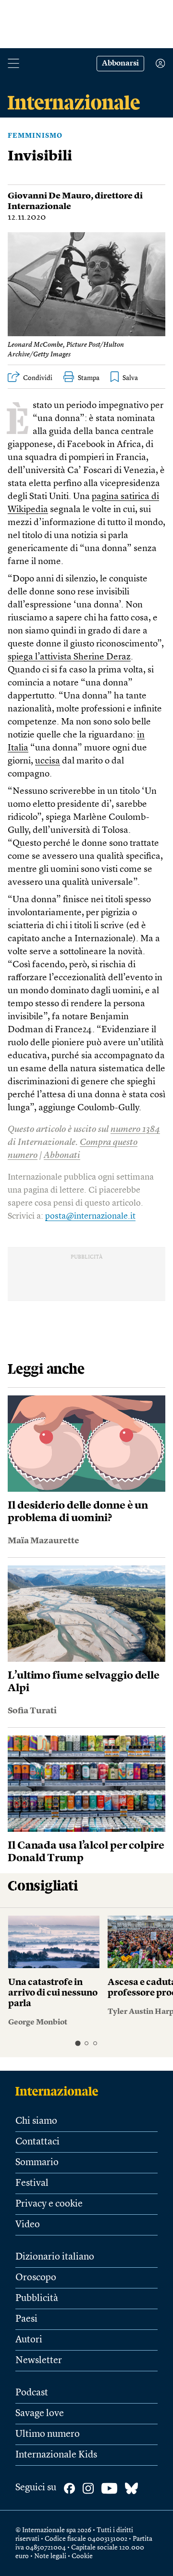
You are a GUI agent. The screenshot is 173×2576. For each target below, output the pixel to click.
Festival (32, 2183)
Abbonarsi (120, 64)
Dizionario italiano (55, 2257)
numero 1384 (135, 1130)
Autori (29, 2340)
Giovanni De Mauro (49, 196)
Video (28, 2225)
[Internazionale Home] (60, 2091)
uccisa (48, 761)
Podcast (32, 2393)
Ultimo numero (48, 2434)
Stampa (89, 378)
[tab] (78, 2044)
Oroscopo (36, 2278)
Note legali (50, 2556)
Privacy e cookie (49, 2204)
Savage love (40, 2414)
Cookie (82, 2556)
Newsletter (39, 2361)
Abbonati (62, 1156)
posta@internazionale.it (90, 1216)
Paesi (26, 2319)
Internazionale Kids (56, 2455)
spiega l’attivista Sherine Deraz (69, 657)
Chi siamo (36, 2121)
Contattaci (37, 2142)
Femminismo (35, 136)
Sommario (37, 2163)
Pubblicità (37, 2299)
